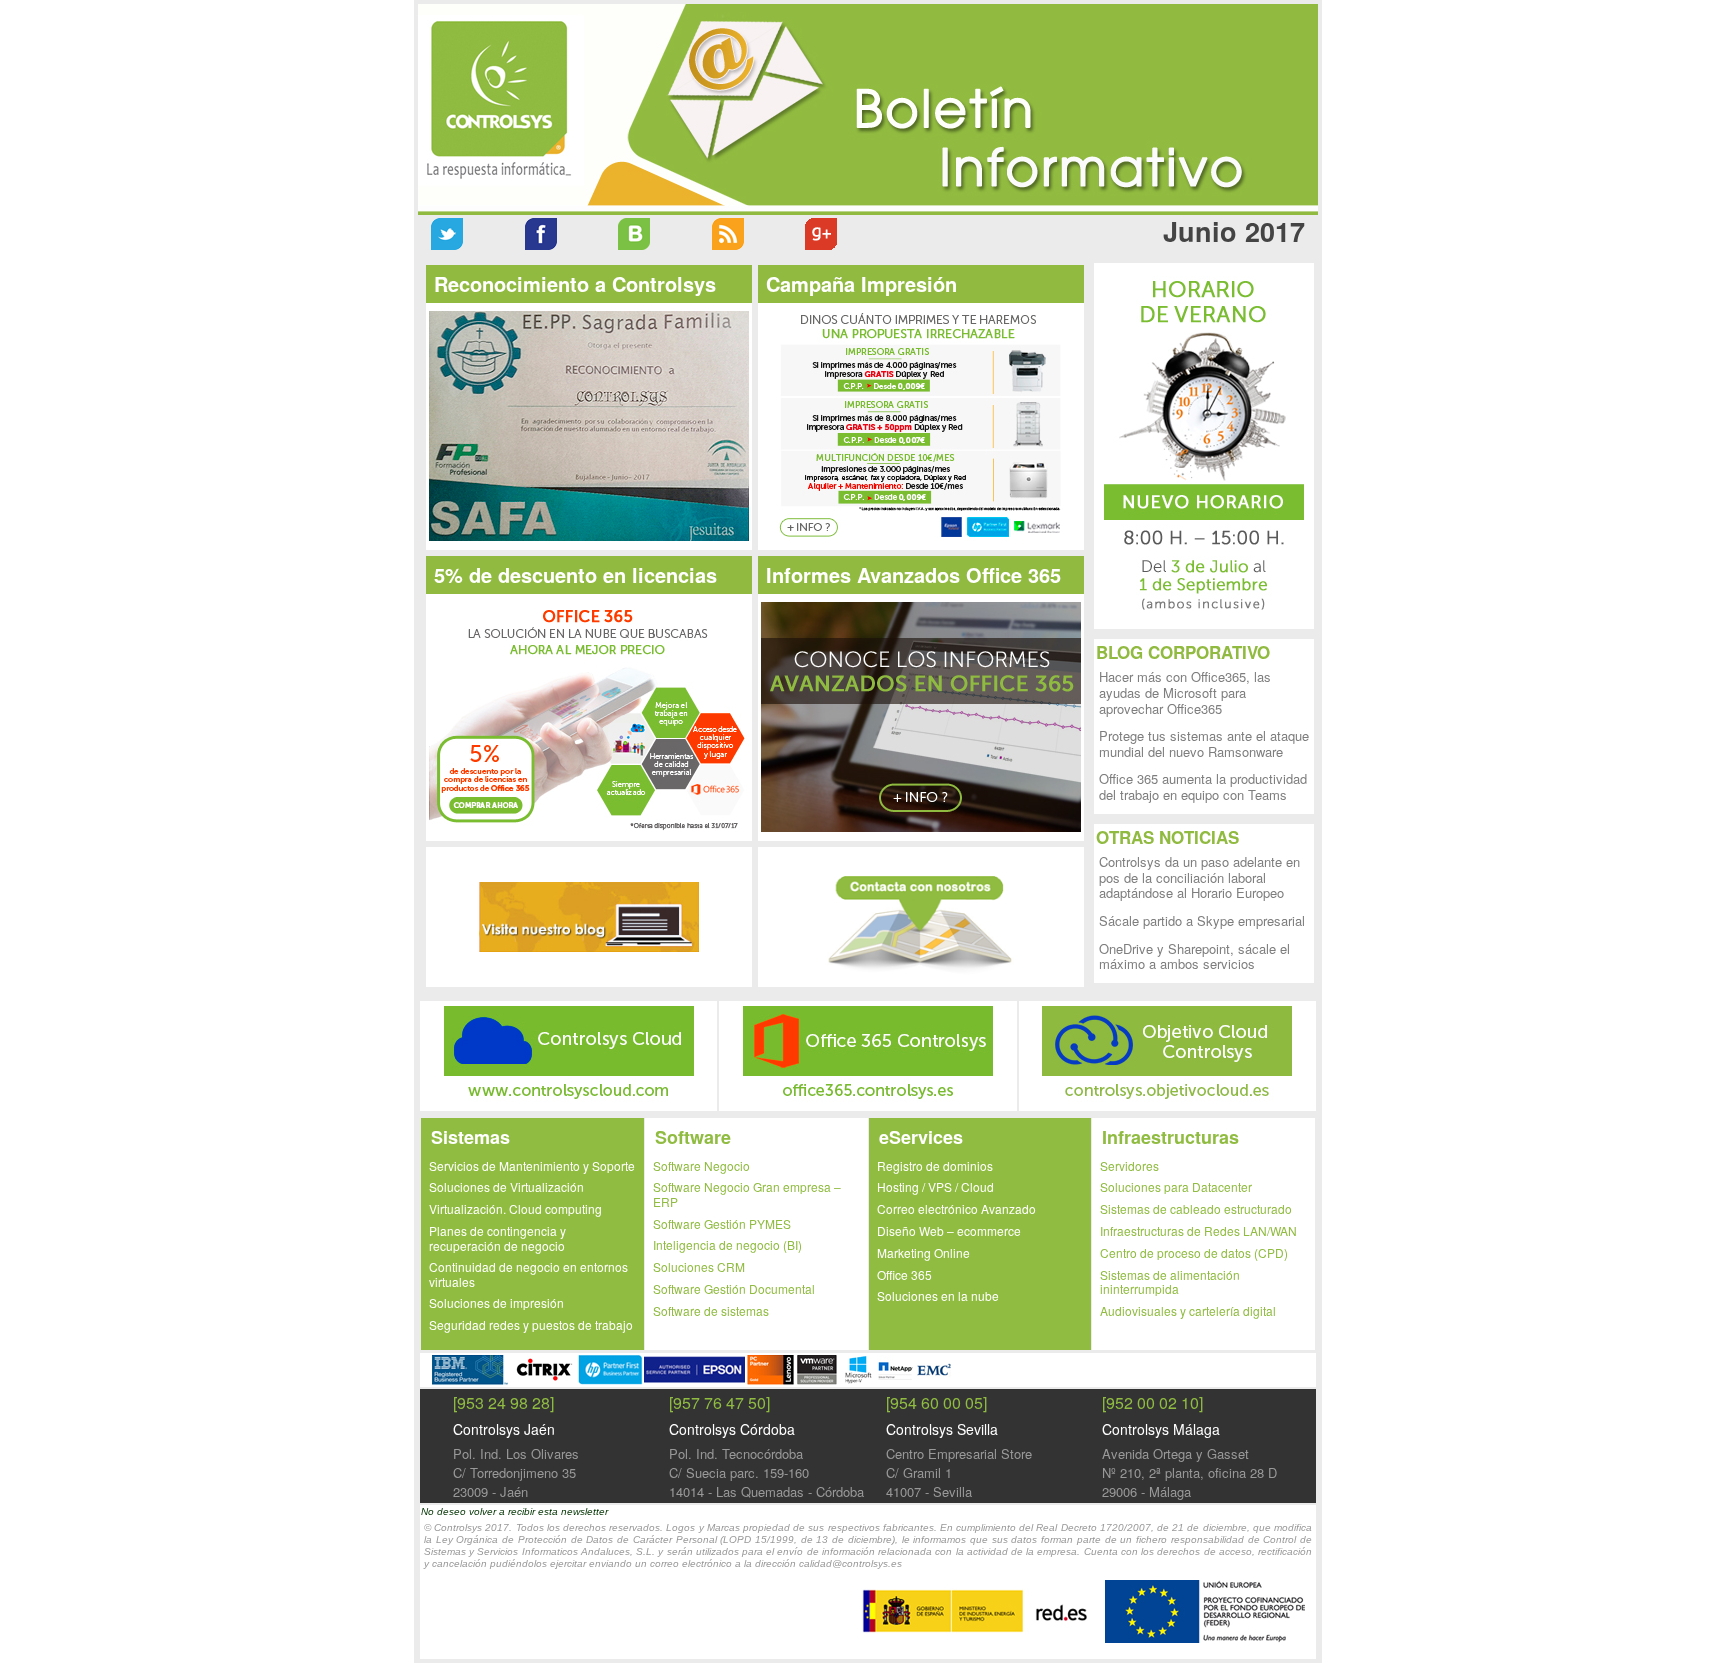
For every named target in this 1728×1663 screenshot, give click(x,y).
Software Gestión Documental (734, 1288)
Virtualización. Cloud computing (515, 1208)
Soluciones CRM (699, 1266)
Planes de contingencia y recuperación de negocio (497, 1238)
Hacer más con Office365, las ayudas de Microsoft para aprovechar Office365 (1185, 692)
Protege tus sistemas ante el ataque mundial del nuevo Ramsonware (1204, 743)
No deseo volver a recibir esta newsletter (514, 1511)
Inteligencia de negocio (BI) (727, 1244)
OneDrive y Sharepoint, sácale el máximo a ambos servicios (1194, 956)
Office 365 (904, 1274)
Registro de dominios (935, 1165)
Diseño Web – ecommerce (949, 1230)
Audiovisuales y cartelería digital (1188, 1310)
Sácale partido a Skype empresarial (1202, 920)
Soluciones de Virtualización (506, 1186)
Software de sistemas (711, 1310)
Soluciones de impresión (496, 1302)
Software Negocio (701, 1165)
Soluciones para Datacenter (1176, 1186)
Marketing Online (923, 1252)
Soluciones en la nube (938, 1295)
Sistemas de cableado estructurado (1196, 1208)
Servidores (1129, 1165)
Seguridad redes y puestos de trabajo (531, 1324)
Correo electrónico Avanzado (956, 1208)
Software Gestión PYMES (722, 1223)
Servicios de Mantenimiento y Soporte (532, 1165)
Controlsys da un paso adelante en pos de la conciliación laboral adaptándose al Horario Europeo (1199, 877)
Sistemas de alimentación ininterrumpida (1170, 1282)
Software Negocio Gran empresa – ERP (747, 1194)
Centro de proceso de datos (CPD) (1194, 1252)
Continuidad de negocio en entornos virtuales (528, 1274)
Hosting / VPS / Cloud (935, 1186)
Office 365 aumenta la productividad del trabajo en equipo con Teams (1203, 786)
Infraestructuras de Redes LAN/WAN (1198, 1230)
